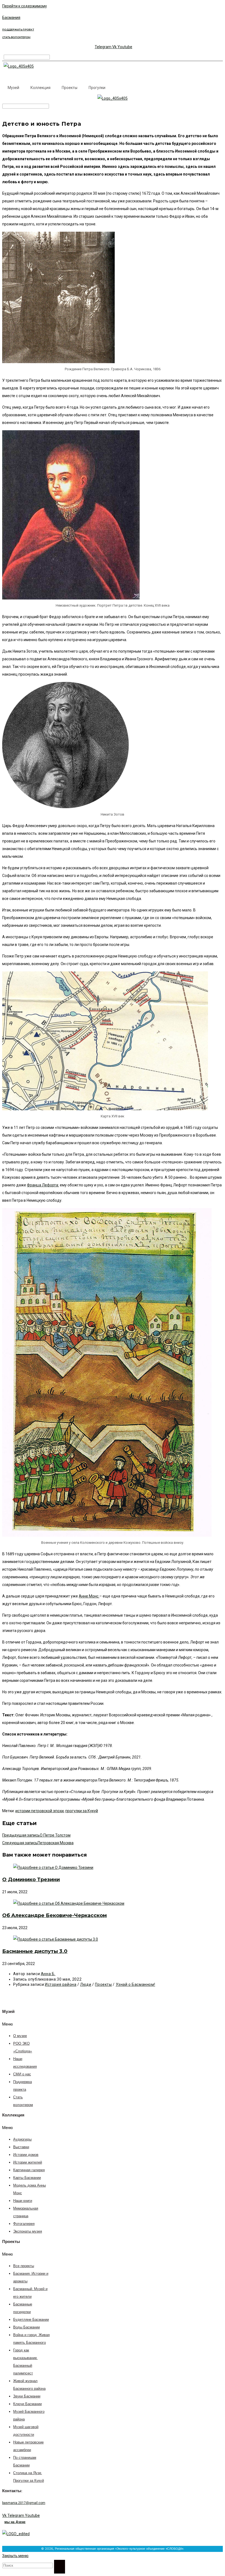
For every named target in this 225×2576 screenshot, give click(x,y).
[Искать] (60, 2567)
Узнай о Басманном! (136, 1984)
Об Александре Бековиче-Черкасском (54, 1915)
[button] (23, 2024)
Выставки (21, 2147)
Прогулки (97, 88)
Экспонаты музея (28, 2232)
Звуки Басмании (27, 2396)
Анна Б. (48, 1974)
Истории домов (26, 2155)
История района (61, 1984)
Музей (13, 88)
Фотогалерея (24, 2224)
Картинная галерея (29, 2170)
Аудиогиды (22, 2140)
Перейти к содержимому (25, 6)
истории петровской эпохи (40, 1811)
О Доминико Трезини (31, 1880)
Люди (86, 1984)
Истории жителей (28, 2163)
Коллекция (40, 88)
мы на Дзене (15, 2522)
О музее (20, 2036)
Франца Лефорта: (43, 1185)
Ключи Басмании (27, 2404)
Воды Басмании (26, 2327)
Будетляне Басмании (31, 2320)
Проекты (70, 88)
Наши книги (23, 2201)
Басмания (11, 18)
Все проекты (24, 2266)
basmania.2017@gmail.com (24, 2503)
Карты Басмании (27, 2178)
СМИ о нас (22, 2074)
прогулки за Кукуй (82, 1811)
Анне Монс (89, 1596)
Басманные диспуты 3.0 (35, 1951)
